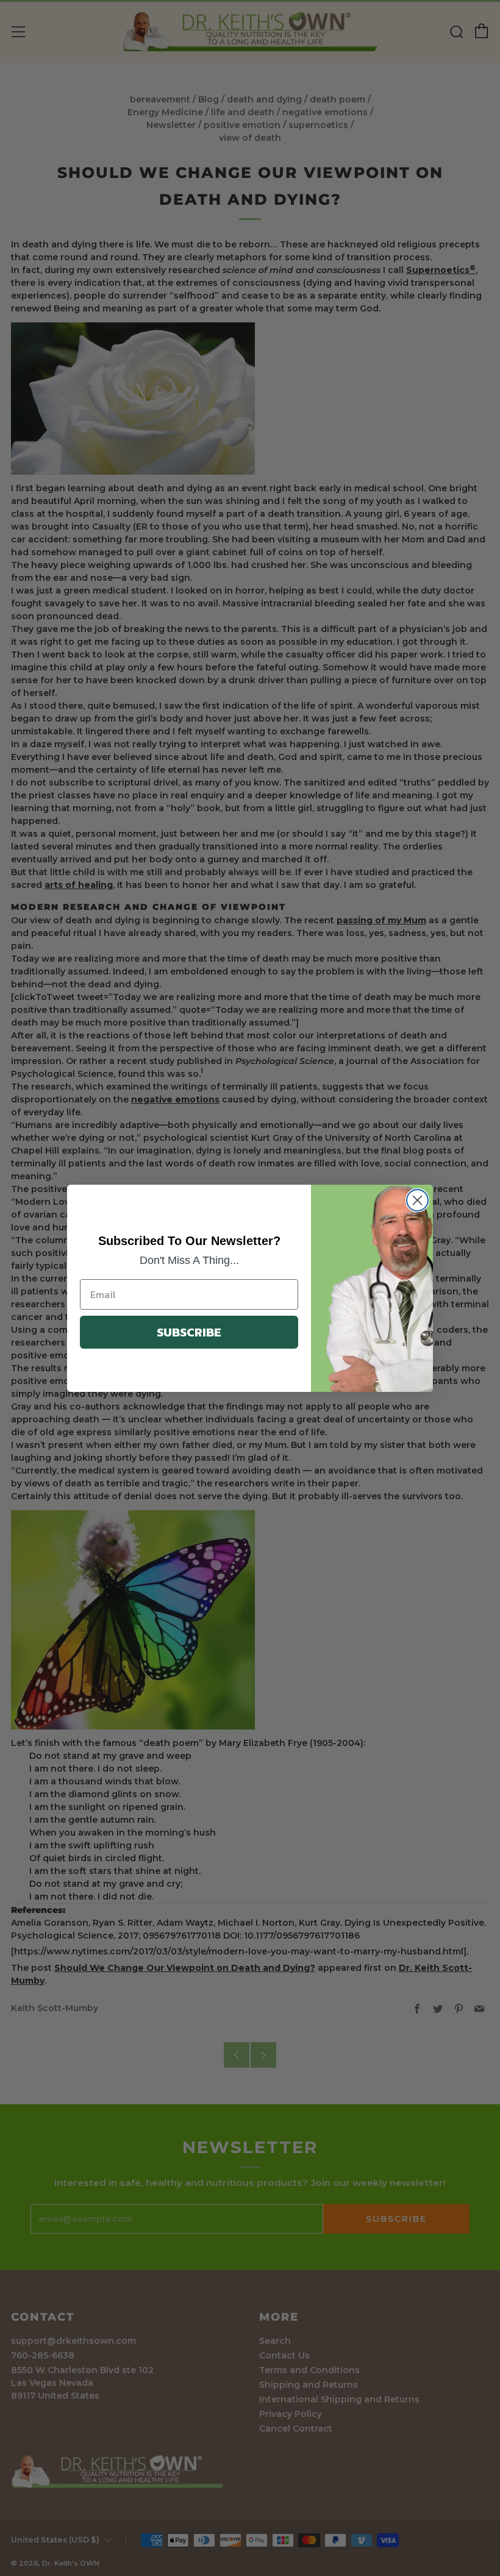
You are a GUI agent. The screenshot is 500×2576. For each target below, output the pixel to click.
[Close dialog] (417, 1200)
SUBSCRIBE (189, 1332)
